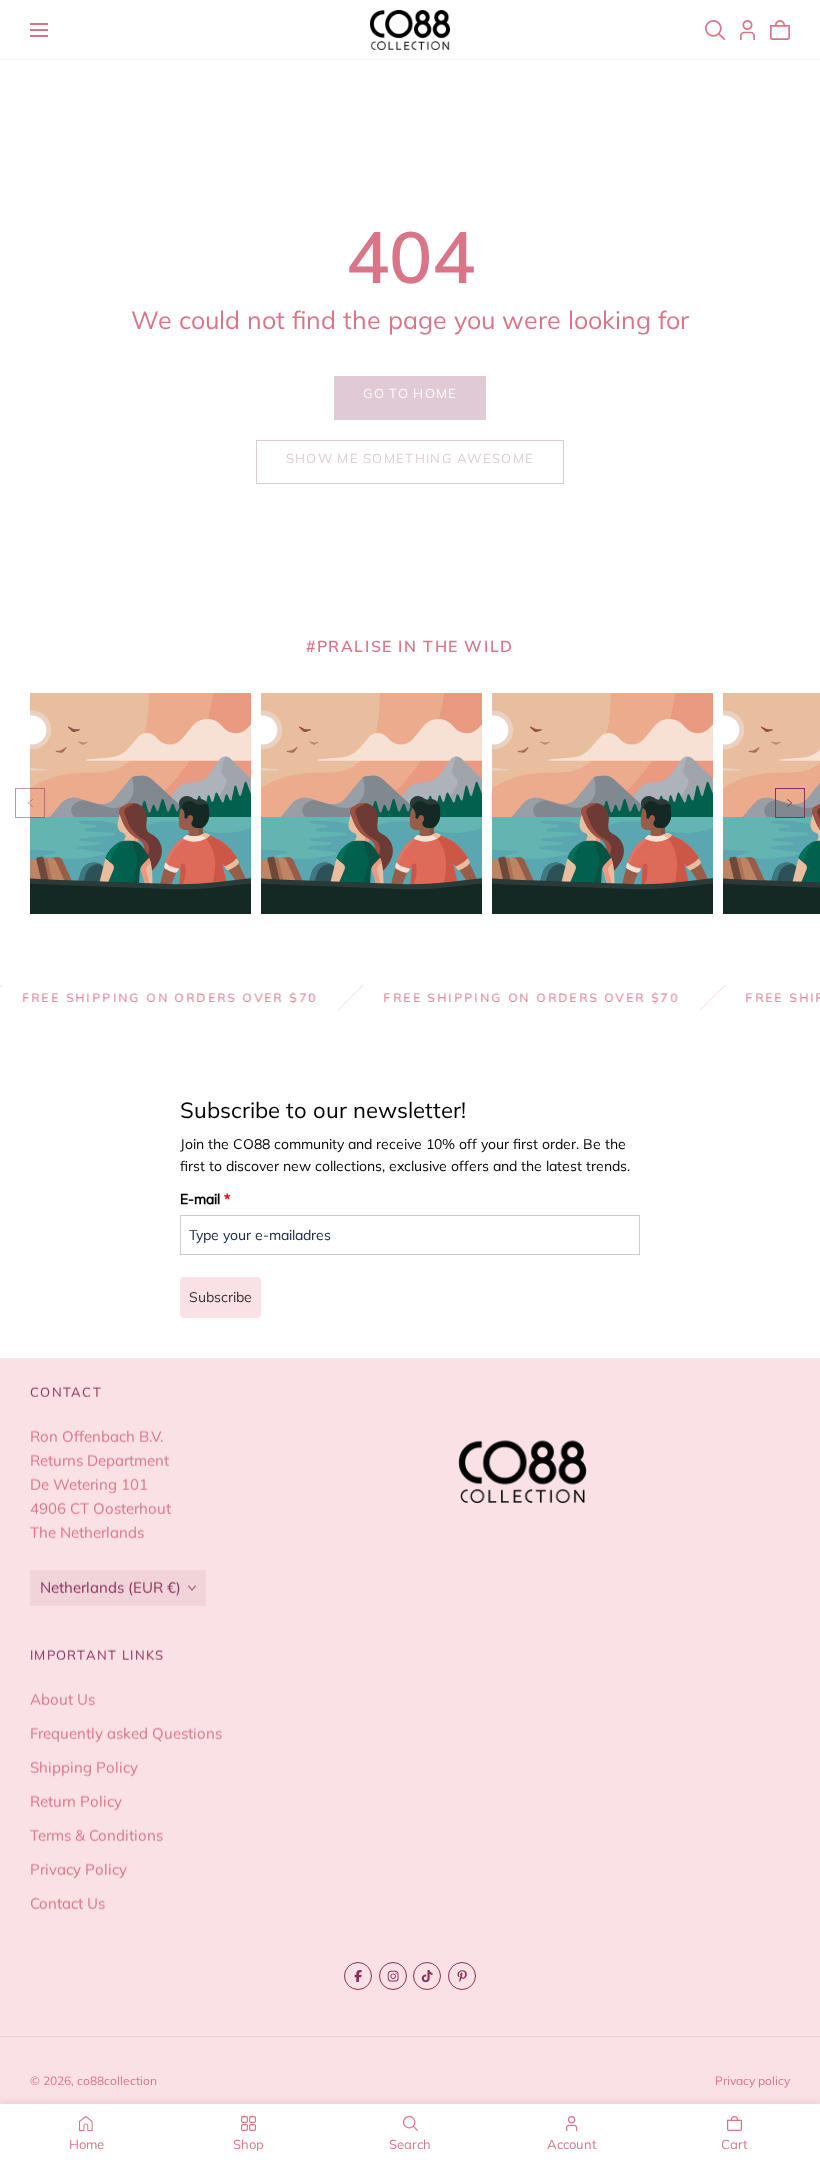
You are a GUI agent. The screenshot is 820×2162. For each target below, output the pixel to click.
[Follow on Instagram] (393, 1976)
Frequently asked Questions (126, 1733)
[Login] (747, 30)
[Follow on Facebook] (358, 1976)
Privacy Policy (78, 1869)
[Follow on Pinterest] (462, 1976)
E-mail (205, 1199)
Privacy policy (752, 2080)
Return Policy (76, 1801)
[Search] (715, 30)
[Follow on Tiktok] (427, 1976)
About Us (62, 1699)
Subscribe (220, 1297)
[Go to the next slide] (790, 803)
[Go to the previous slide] (30, 803)
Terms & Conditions (96, 1835)
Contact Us (67, 1903)
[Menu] (39, 30)
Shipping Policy (84, 1767)
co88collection (117, 2080)
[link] (410, 398)
